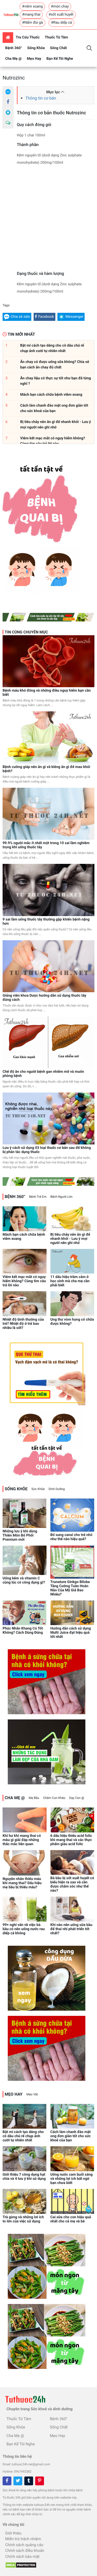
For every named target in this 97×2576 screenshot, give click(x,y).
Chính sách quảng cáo (24, 2545)
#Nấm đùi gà (32, 23)
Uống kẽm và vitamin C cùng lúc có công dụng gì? (24, 1580)
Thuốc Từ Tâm (56, 37)
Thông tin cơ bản (41, 98)
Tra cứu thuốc (28, 37)
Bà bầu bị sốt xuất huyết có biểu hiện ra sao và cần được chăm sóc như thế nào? (72, 1884)
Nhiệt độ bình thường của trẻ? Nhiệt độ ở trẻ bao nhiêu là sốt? (23, 1324)
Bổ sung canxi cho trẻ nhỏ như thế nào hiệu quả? (72, 1537)
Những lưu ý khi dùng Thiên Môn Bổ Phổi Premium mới (20, 1535)
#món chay (60, 6)
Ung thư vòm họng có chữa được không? (72, 1322)
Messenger (74, 317)
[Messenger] (8, 112)
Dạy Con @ (77, 1798)
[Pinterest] (40, 2481)
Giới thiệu (13, 2533)
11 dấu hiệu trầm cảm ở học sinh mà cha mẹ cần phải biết (70, 1281)
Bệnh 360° (14, 48)
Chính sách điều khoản (25, 2551)
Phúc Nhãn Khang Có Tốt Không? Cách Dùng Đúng (23, 1631)
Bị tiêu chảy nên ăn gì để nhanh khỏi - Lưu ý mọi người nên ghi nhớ (70, 1239)
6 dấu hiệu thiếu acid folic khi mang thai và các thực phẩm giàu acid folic (71, 1840)
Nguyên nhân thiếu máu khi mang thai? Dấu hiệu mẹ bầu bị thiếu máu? (22, 1883)
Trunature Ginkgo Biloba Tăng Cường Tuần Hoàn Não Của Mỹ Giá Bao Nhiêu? (70, 1588)
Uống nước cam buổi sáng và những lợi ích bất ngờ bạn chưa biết (72, 2179)
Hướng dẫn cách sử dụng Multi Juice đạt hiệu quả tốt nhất (71, 1633)
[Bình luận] (8, 123)
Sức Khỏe (38, 1489)
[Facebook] (8, 102)
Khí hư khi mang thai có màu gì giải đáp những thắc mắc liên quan (22, 1840)
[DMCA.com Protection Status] (20, 2564)
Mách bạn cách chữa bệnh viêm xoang (24, 1237)
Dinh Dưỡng (57, 1489)
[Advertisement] (48, 220)
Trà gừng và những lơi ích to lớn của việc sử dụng (23, 2219)
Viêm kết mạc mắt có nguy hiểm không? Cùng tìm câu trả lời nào (24, 1281)
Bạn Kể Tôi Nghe (60, 59)
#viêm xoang (32, 6)
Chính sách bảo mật (22, 2557)
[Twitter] (18, 2481)
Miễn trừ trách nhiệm (23, 2539)
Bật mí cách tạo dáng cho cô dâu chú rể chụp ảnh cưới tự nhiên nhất (23, 2136)
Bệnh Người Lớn (61, 1197)
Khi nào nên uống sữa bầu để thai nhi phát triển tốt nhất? (71, 1929)
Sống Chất (58, 48)
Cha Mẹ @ (13, 59)
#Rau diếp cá (61, 23)
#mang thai (31, 15)
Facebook (46, 317)
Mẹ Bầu (34, 1798)
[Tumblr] (29, 2481)
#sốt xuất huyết (61, 15)
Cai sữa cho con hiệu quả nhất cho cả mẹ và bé (71, 2219)
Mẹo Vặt (32, 2094)
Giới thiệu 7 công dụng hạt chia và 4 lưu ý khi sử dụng (24, 2177)
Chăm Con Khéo (54, 1798)
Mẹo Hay (34, 59)
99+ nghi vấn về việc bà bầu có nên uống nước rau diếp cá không (24, 1929)
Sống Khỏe (36, 48)
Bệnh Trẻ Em (38, 1197)
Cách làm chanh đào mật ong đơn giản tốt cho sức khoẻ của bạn (71, 2136)
